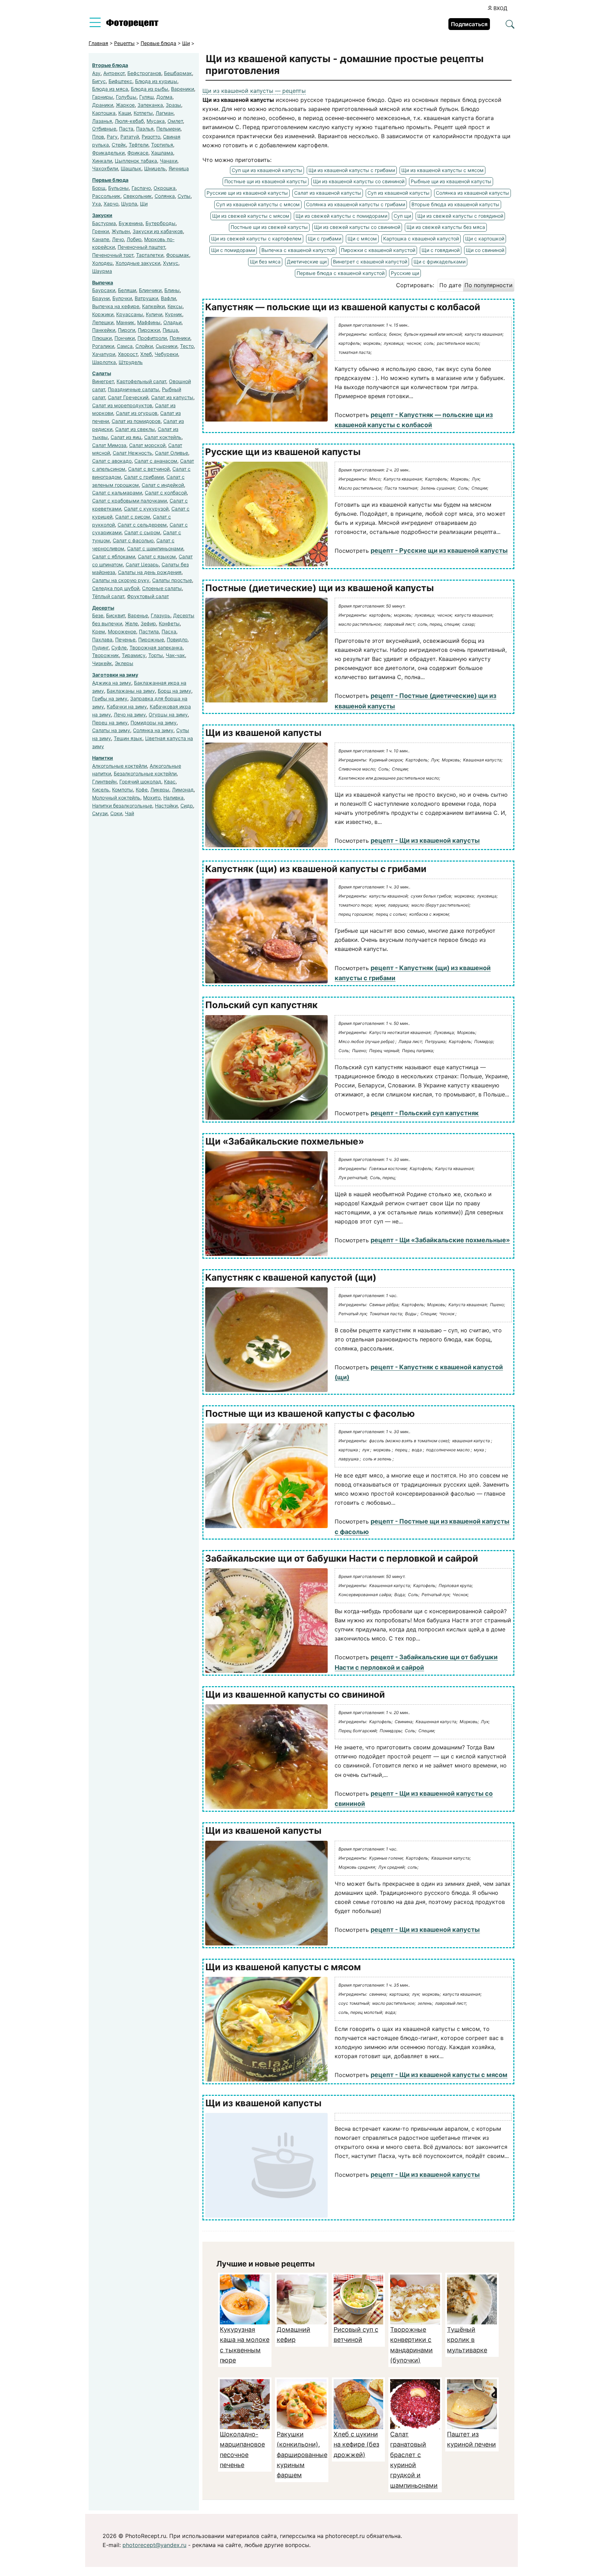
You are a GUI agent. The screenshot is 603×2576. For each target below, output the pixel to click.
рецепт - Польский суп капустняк (425, 1113)
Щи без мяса (265, 262)
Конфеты (169, 623)
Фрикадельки (108, 153)
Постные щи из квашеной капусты (266, 181)
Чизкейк (102, 663)
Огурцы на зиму (168, 714)
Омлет (175, 121)
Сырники (166, 346)
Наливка (173, 798)
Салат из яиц (126, 437)
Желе (131, 623)
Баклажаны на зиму (131, 691)
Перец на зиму (110, 723)
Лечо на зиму (130, 714)
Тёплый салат (108, 596)
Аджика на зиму (112, 683)
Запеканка (150, 105)
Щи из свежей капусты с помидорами (341, 216)
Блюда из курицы (156, 81)
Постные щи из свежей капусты (269, 227)
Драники (103, 105)
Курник (174, 314)
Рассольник (106, 196)
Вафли (168, 298)
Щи (144, 204)
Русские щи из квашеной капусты (247, 193)
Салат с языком (157, 556)
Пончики (125, 338)
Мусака (156, 121)
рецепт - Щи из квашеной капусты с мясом (439, 2075)
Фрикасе (138, 153)
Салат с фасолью (133, 540)
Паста (126, 129)
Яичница (179, 168)
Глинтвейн (104, 781)
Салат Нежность (132, 453)
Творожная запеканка (156, 647)
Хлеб (146, 354)
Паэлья (145, 129)
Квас (170, 781)
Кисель (101, 790)
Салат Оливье (172, 453)
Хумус (171, 263)
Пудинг (100, 647)
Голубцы (126, 97)
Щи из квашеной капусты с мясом (442, 170)
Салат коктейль (163, 437)
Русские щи (405, 273)
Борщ (99, 188)
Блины (172, 290)
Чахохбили (105, 168)
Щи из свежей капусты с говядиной (460, 216)
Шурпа (129, 204)
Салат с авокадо (112, 461)
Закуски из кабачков (158, 231)
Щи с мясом (362, 239)
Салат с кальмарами (117, 493)
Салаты (102, 373)
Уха (96, 204)
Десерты (103, 608)
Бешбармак (178, 73)
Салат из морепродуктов (122, 405)
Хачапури (104, 354)
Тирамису (134, 655)
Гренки (100, 231)
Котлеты (143, 113)
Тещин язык (128, 738)
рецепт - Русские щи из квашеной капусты (439, 550)
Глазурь (161, 615)
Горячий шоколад (140, 781)
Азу (96, 73)
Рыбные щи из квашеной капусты (451, 181)
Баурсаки (104, 290)
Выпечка (103, 282)
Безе (98, 615)
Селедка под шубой (116, 588)
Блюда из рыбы (150, 89)
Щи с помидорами (233, 250)
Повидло (177, 639)
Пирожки (149, 330)
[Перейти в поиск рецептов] (510, 25)
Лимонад (183, 790)
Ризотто (151, 137)
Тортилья (162, 145)
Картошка (104, 113)
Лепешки (103, 322)
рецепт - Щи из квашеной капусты (425, 840)
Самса (125, 346)
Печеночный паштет (141, 247)
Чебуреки (166, 354)
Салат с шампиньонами (155, 548)
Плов (98, 137)
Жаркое (125, 105)
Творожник (106, 655)
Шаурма (102, 271)
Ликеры (160, 790)
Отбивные (104, 129)
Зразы (173, 105)
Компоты (122, 790)
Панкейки (104, 330)
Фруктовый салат (148, 596)
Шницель (155, 168)
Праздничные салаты (133, 389)
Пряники (180, 338)
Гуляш (146, 97)
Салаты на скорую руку (121, 580)
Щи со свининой (485, 250)
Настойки (166, 806)
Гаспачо (141, 188)
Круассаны (130, 314)
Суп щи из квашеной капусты (267, 170)
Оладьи (172, 322)
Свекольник (137, 196)
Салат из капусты (172, 397)
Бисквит (116, 615)
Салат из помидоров (136, 421)
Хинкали (102, 161)
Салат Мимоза (109, 445)
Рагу (112, 137)
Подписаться (469, 24)
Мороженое (122, 631)
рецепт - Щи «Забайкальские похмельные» (440, 1240)
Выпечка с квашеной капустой (298, 250)
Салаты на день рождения (150, 572)
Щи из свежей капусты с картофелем (256, 239)
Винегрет (103, 381)
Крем (99, 631)
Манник (125, 322)
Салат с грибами (144, 477)
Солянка (165, 196)
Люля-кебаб (129, 121)
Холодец (102, 263)
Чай (129, 813)
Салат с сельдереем (142, 525)
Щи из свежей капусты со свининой (357, 227)
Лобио (134, 239)
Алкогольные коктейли (120, 766)
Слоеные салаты (162, 588)
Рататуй (130, 137)
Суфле (119, 647)
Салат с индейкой (163, 485)
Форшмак (178, 255)
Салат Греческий (128, 397)
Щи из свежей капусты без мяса (446, 227)
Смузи (100, 813)
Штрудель (131, 362)
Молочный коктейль (116, 798)
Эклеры (124, 663)
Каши (125, 113)
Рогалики (103, 346)
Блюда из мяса (110, 89)
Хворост (128, 354)
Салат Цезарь (142, 564)
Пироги (126, 330)
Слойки (144, 346)
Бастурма (104, 223)
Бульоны (118, 188)
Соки (116, 813)
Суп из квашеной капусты (399, 193)
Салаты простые (172, 580)
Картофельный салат (141, 381)
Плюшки (102, 338)
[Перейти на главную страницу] (132, 25)
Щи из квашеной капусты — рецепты (254, 91)
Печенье (125, 639)
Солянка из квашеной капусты (472, 193)
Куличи (154, 314)
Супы (184, 196)
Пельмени (168, 129)
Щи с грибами (325, 239)
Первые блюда (110, 180)
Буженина (131, 223)
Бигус (99, 81)
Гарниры (103, 97)
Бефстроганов (144, 73)
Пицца (170, 330)
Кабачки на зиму (127, 706)
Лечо (118, 239)
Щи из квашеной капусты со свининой (359, 181)
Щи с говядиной (441, 250)
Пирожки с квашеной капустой (378, 250)
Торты (156, 655)
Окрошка (165, 188)
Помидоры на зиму (154, 723)
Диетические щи (307, 262)
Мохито (152, 798)
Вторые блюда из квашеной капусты (455, 204)
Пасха (169, 631)
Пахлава (102, 639)
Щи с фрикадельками (440, 262)
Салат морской (147, 445)
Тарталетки (150, 255)
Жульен (121, 231)
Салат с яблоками (114, 556)
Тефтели (139, 145)
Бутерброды (161, 223)
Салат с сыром (142, 532)
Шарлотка (104, 362)
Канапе (101, 239)
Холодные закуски (138, 263)
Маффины (149, 322)
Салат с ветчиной (149, 469)
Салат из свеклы (135, 429)
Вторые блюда (110, 65)
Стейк (119, 145)
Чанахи (169, 161)
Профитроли (152, 338)
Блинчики (150, 290)
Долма (164, 97)
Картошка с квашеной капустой (421, 239)
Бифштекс (120, 81)
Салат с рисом (133, 517)
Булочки (122, 298)
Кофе (142, 790)
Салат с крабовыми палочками (129, 501)
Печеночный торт (113, 255)
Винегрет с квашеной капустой (370, 262)
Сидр (187, 806)
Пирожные (151, 639)
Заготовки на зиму (115, 675)
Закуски (102, 215)
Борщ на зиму (174, 691)
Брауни (101, 298)
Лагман (165, 113)
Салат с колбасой (166, 493)
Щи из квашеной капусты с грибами (352, 170)
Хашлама (162, 153)
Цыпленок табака (136, 161)
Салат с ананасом (156, 461)
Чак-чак (175, 655)
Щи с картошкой (485, 239)
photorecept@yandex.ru (154, 2545)
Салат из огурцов (137, 413)
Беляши (127, 290)
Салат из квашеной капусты (328, 193)
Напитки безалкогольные (122, 806)
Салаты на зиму (111, 730)
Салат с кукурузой (146, 509)
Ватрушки (146, 298)
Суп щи (402, 216)
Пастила (149, 631)
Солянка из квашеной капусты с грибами (356, 204)
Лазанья (102, 121)
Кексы (175, 306)
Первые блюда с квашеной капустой (341, 273)
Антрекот (114, 73)
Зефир (148, 623)
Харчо (111, 204)
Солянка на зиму (153, 730)
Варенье (138, 615)
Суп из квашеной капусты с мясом (258, 204)
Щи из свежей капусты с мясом (251, 216)
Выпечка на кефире (116, 306)
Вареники (183, 89)
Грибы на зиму (110, 698)
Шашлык (131, 168)
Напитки (103, 758)
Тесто (187, 346)
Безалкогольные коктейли (145, 773)
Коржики (103, 314)
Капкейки (153, 306)
